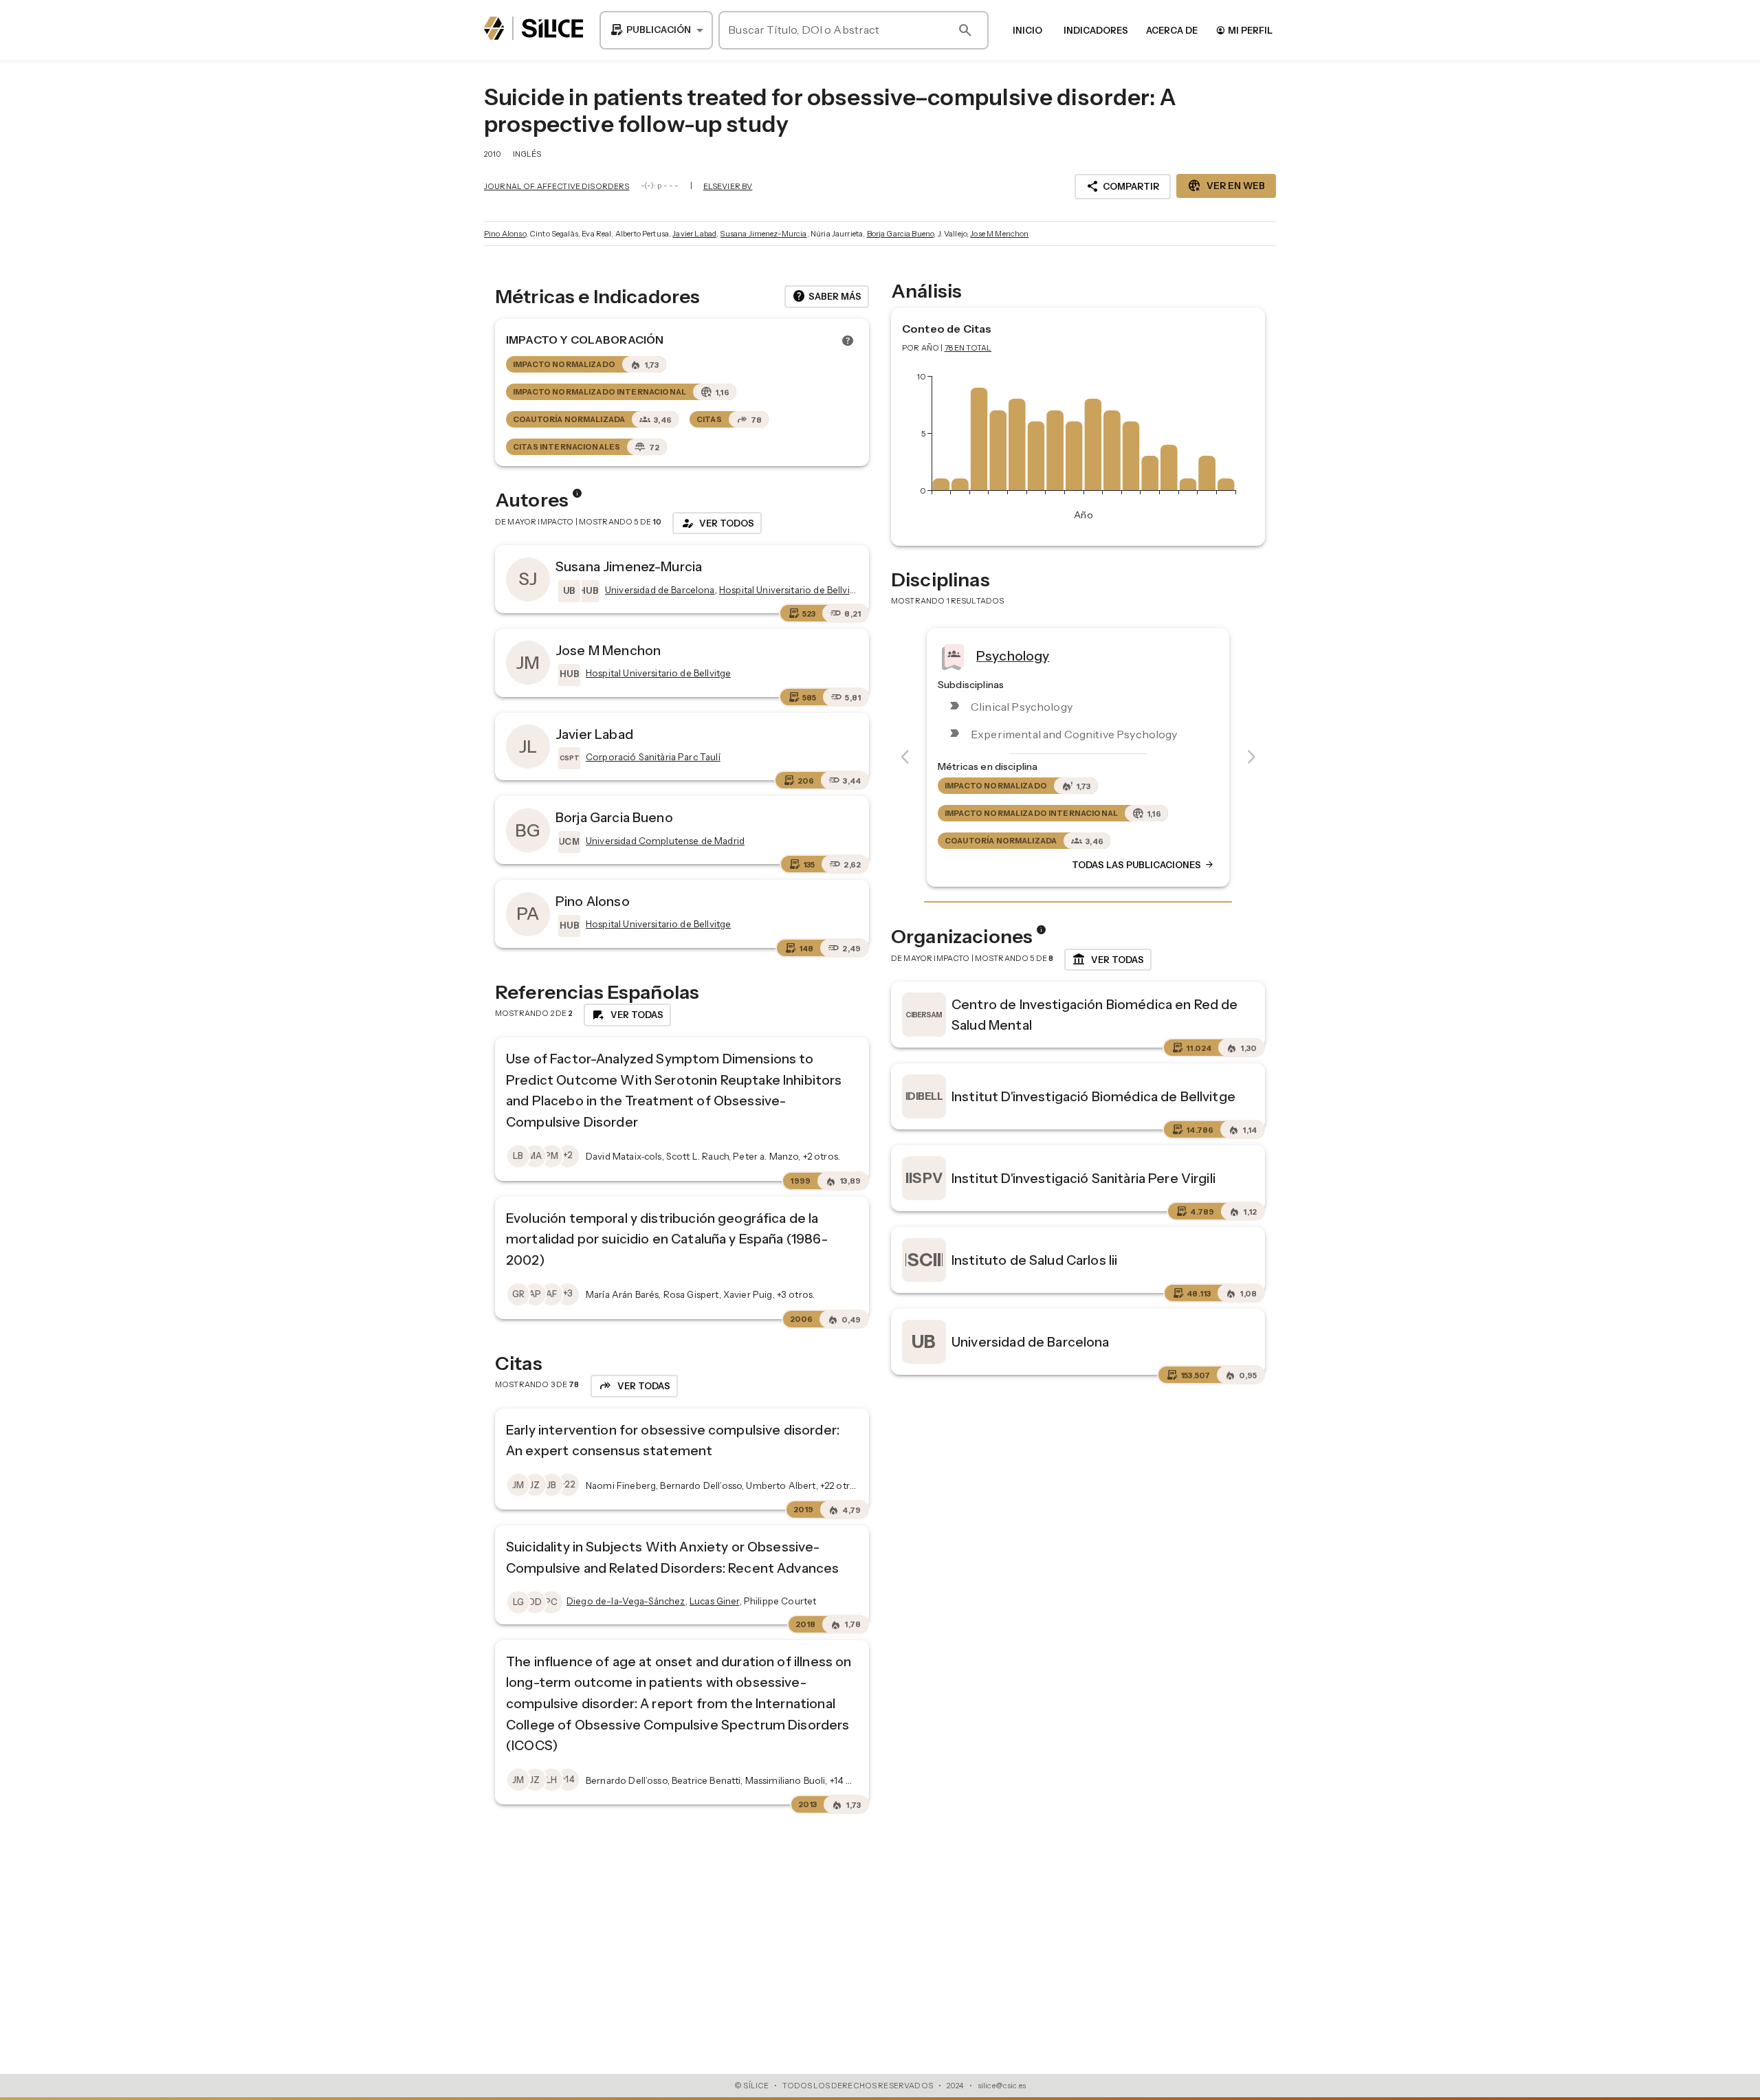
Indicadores (1096, 30)
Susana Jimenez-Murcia (763, 234)
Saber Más (827, 296)
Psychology (1013, 655)
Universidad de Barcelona (1031, 1342)
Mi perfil (1244, 30)
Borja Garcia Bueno (901, 234)
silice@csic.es (1002, 2086)
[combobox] (656, 30)
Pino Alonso (505, 234)
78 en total (968, 348)
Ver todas (1108, 960)
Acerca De (1172, 30)
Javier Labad (694, 234)
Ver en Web (1226, 186)
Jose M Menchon (999, 234)
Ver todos (717, 523)
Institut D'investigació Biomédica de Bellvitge (1093, 1096)
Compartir (1123, 186)
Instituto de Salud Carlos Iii (1034, 1260)
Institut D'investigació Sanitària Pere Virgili (1083, 1178)
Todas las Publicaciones (1143, 865)
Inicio (1027, 30)
